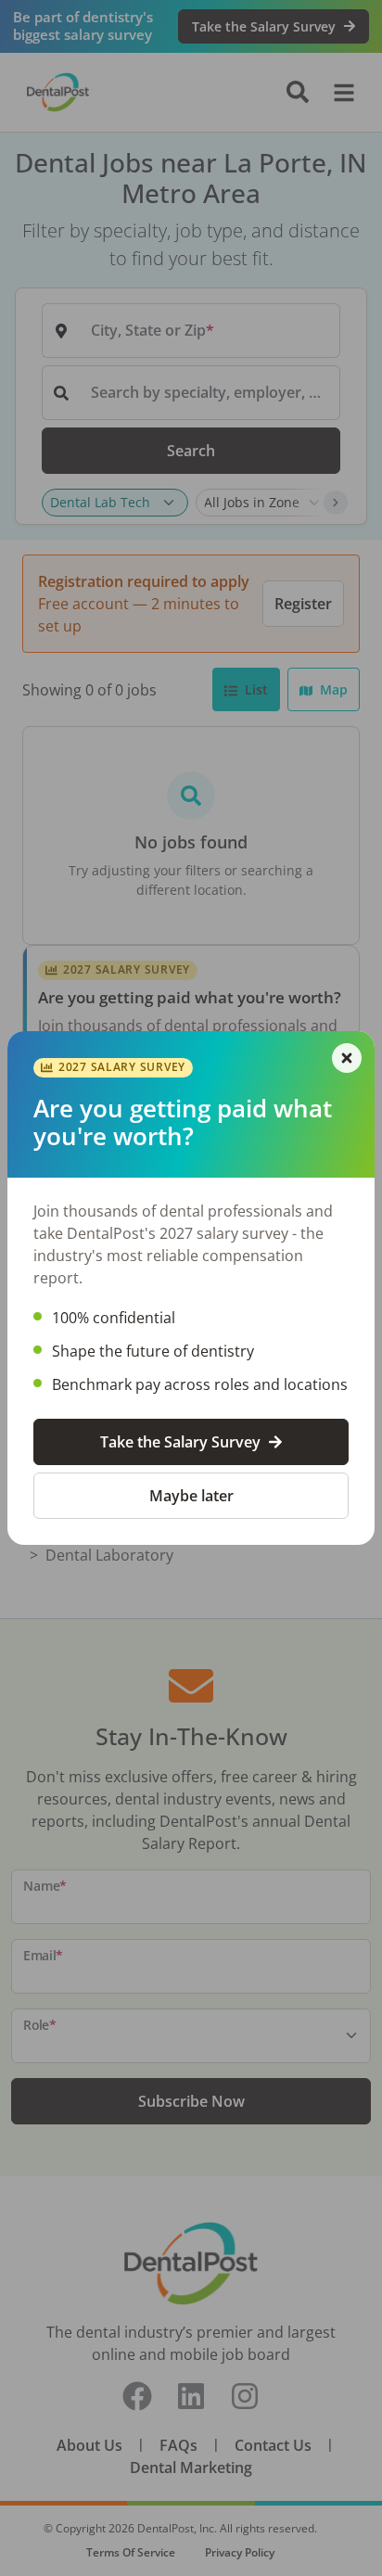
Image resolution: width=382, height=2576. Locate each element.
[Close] (347, 1058)
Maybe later (191, 1496)
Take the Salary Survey (180, 1442)
